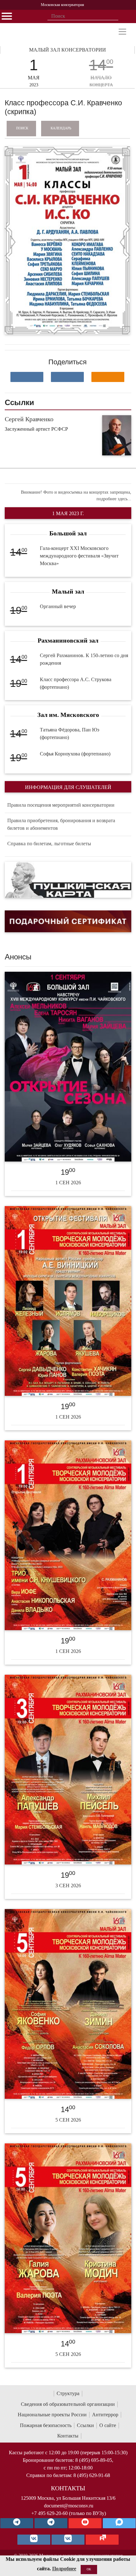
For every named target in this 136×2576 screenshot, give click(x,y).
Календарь (61, 128)
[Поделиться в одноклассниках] (108, 377)
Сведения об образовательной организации (68, 2404)
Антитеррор (105, 2415)
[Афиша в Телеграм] (102, 2540)
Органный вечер (58, 606)
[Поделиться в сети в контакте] (27, 377)
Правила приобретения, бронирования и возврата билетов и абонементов (61, 824)
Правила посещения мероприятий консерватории (61, 805)
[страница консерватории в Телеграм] (17, 2523)
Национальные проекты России (52, 2415)
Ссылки (85, 2425)
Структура (68, 2393)
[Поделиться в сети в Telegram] (67, 377)
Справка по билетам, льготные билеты (49, 844)
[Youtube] (85, 2523)
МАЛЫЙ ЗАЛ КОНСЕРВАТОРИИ (68, 50)
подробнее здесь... (114, 499)
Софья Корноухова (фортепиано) (75, 754)
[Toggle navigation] (122, 32)
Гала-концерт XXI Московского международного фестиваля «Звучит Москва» (79, 556)
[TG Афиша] (51, 2523)
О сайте (108, 2425)
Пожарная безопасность (46, 2425)
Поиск (22, 128)
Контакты (68, 2436)
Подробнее (64, 2569)
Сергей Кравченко (29, 419)
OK (89, 2569)
